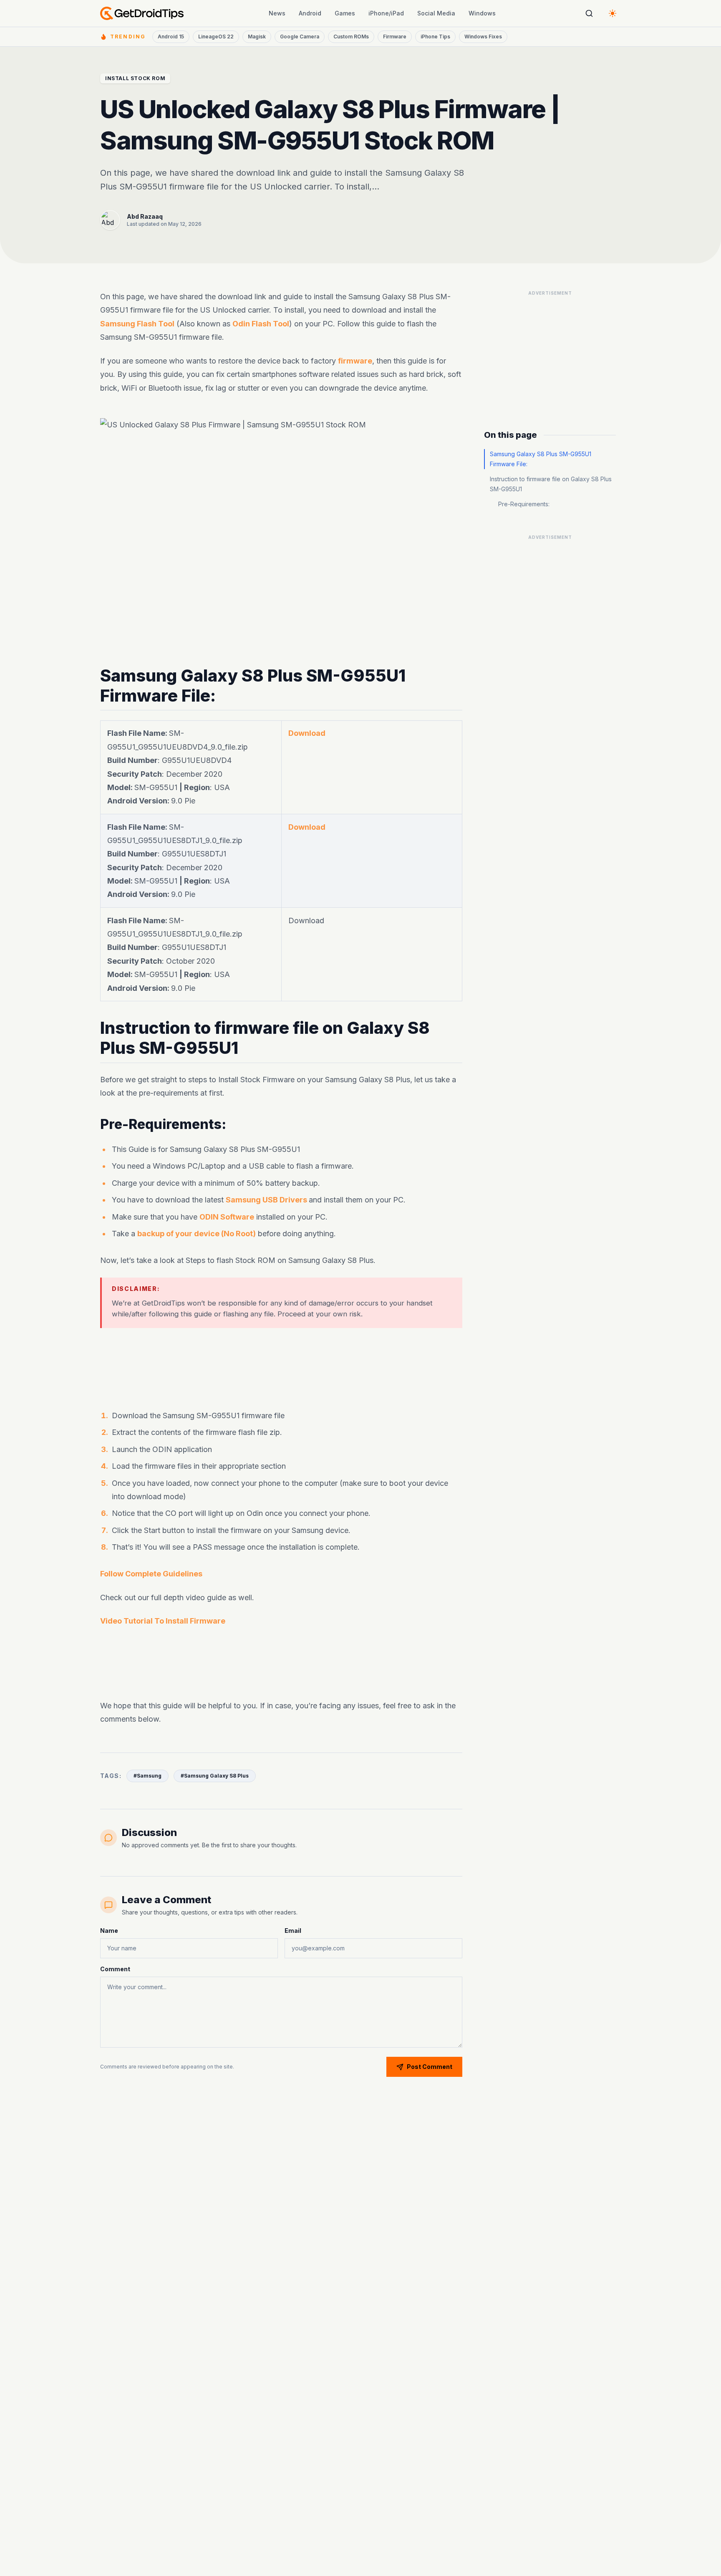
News (277, 13)
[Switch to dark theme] (613, 13)
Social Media (436, 13)
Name (109, 1931)
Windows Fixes (483, 37)
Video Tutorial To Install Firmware (163, 1621)
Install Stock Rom (135, 78)
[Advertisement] (281, 1364)
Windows (482, 13)
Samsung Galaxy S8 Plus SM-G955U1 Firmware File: (541, 459)
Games (345, 13)
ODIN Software (227, 1216)
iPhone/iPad (386, 13)
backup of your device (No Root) (197, 1234)
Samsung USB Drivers (267, 1200)
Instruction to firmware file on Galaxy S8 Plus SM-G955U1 (551, 484)
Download (307, 733)
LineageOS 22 (216, 37)
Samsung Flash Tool (137, 324)
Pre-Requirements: (524, 504)
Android (310, 13)
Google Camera (300, 37)
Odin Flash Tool (261, 324)
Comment (115, 1969)
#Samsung (147, 1776)
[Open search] (589, 13)
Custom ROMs (351, 37)
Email (293, 1931)
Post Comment (430, 2067)
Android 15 (171, 37)
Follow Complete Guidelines (151, 1574)
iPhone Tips (435, 37)
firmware (355, 361)
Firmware (395, 37)
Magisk (257, 37)
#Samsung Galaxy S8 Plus (215, 1776)
